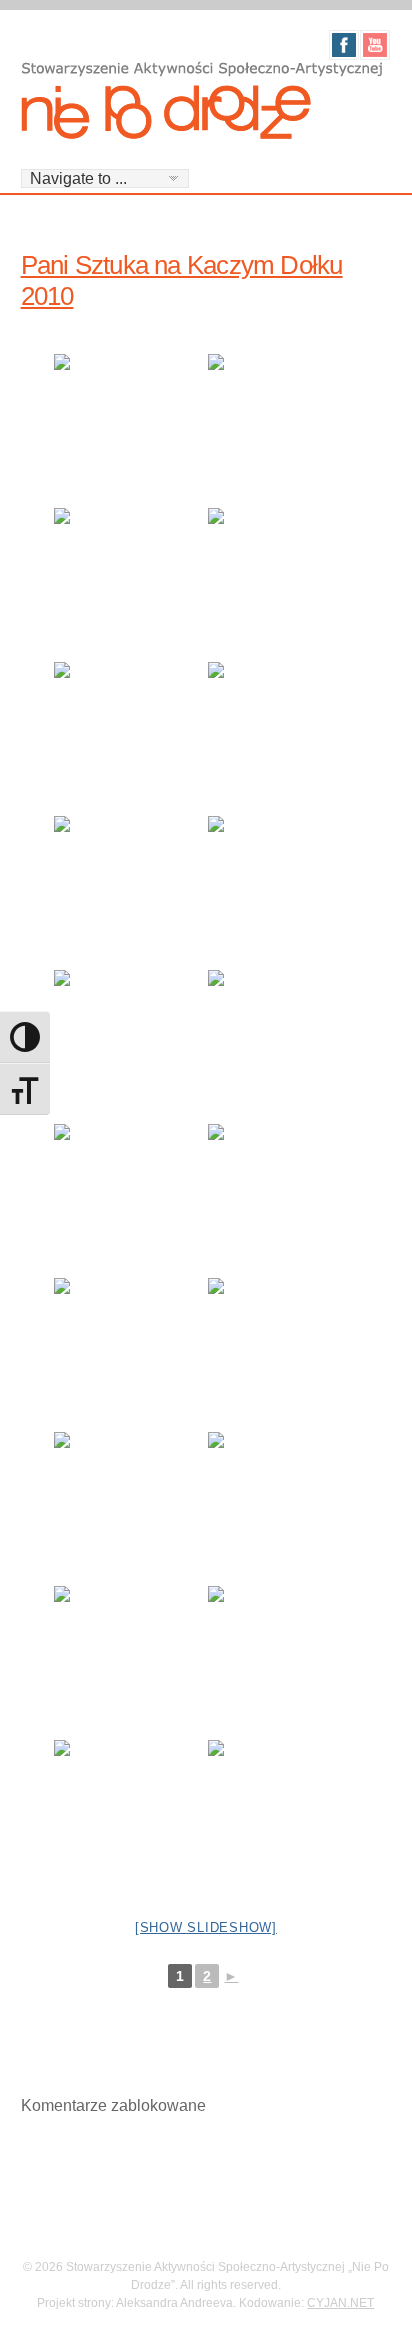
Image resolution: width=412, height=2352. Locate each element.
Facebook (344, 45)
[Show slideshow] (206, 1927)
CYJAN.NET (340, 2303)
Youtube (375, 45)
